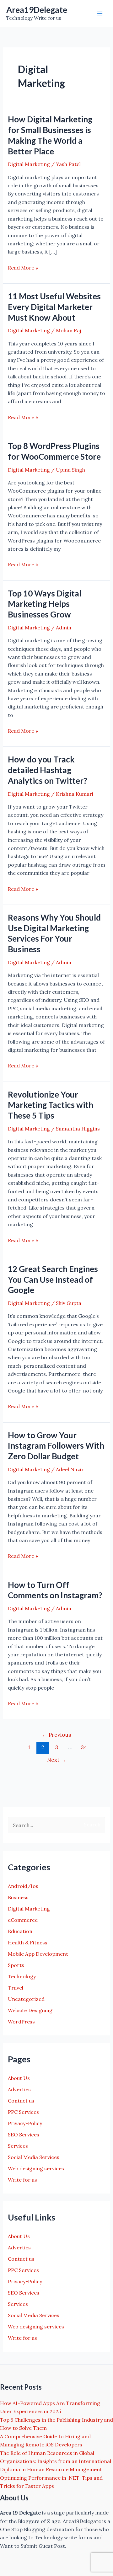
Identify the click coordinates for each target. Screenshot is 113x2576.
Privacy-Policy (25, 2123)
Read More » (23, 268)
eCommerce (23, 1920)
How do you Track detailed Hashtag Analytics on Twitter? (48, 770)
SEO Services (24, 2135)
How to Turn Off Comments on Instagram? (55, 1590)
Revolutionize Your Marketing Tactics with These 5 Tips (51, 1105)
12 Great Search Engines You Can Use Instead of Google (53, 1280)
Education (20, 1931)
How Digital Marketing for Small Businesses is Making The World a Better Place (50, 135)
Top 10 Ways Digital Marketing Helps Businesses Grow (45, 604)
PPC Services (23, 2112)
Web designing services (36, 2168)
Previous (56, 1735)
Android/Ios (23, 1886)
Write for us (22, 2180)
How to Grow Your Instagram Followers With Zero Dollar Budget (56, 1446)
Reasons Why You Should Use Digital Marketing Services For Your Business (54, 933)
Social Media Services (34, 2157)
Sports (16, 1965)
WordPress (21, 2022)
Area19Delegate (37, 10)
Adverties (19, 2089)
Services (18, 2146)
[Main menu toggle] (100, 13)
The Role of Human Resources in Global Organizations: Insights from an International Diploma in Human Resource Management (56, 2461)
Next (56, 1760)
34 (84, 1747)
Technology (22, 1976)
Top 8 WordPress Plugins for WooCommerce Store (54, 451)
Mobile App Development (38, 1954)
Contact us (21, 2101)
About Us (19, 2078)
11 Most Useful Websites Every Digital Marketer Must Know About (54, 307)
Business (18, 1897)
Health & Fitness (28, 1943)
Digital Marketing (29, 164)
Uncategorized (26, 1999)
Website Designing (30, 2010)
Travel (16, 1988)
